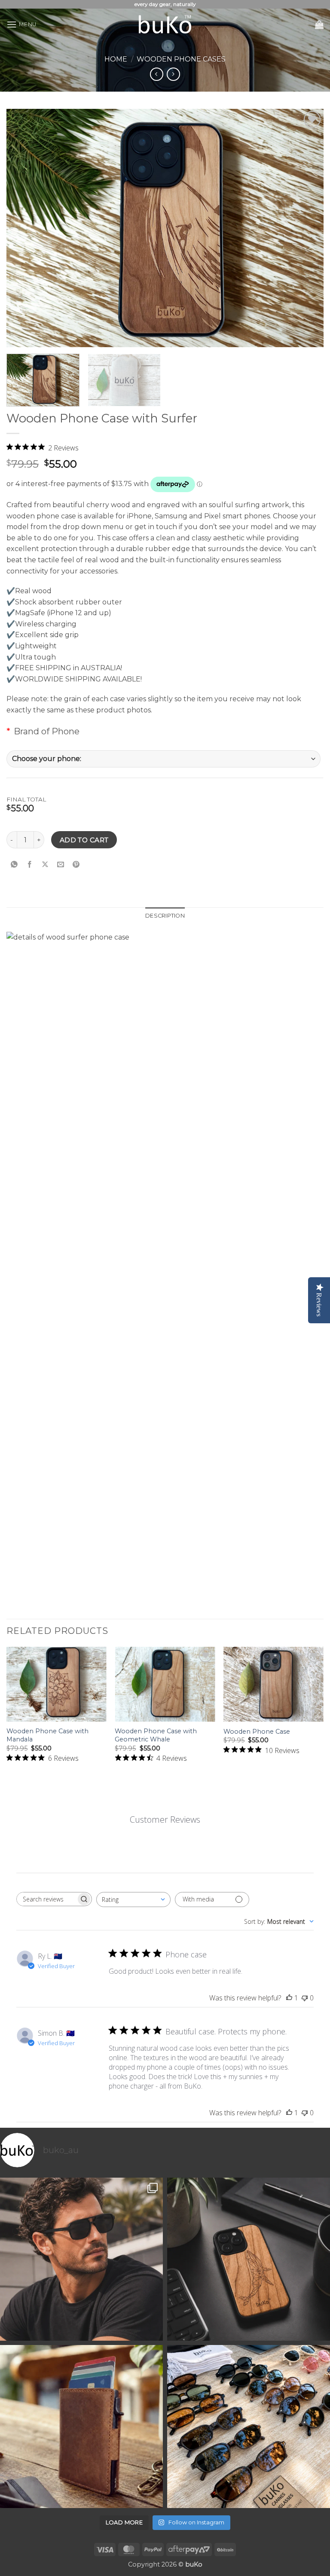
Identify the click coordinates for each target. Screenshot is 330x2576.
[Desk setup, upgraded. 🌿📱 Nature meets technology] (249, 2259)
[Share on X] (45, 864)
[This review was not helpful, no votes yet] (305, 1998)
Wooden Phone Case (257, 1732)
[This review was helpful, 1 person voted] (289, 1998)
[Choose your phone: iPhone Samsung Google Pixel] (163, 759)
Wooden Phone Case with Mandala (47, 1735)
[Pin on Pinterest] (76, 864)
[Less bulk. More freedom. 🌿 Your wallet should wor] (81, 2427)
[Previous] (7, 1714)
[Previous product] (173, 74)
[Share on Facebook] (30, 864)
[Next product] (157, 74)
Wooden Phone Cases (181, 59)
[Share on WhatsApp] (14, 864)
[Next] (323, 1714)
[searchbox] (46, 1899)
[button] (21, 24)
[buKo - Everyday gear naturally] (165, 25)
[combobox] (133, 1900)
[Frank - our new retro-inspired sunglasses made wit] (81, 2259)
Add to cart (84, 840)
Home (116, 59)
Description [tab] (165, 916)
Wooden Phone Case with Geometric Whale (156, 1735)
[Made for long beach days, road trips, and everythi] (249, 2427)
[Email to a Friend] (61, 864)
